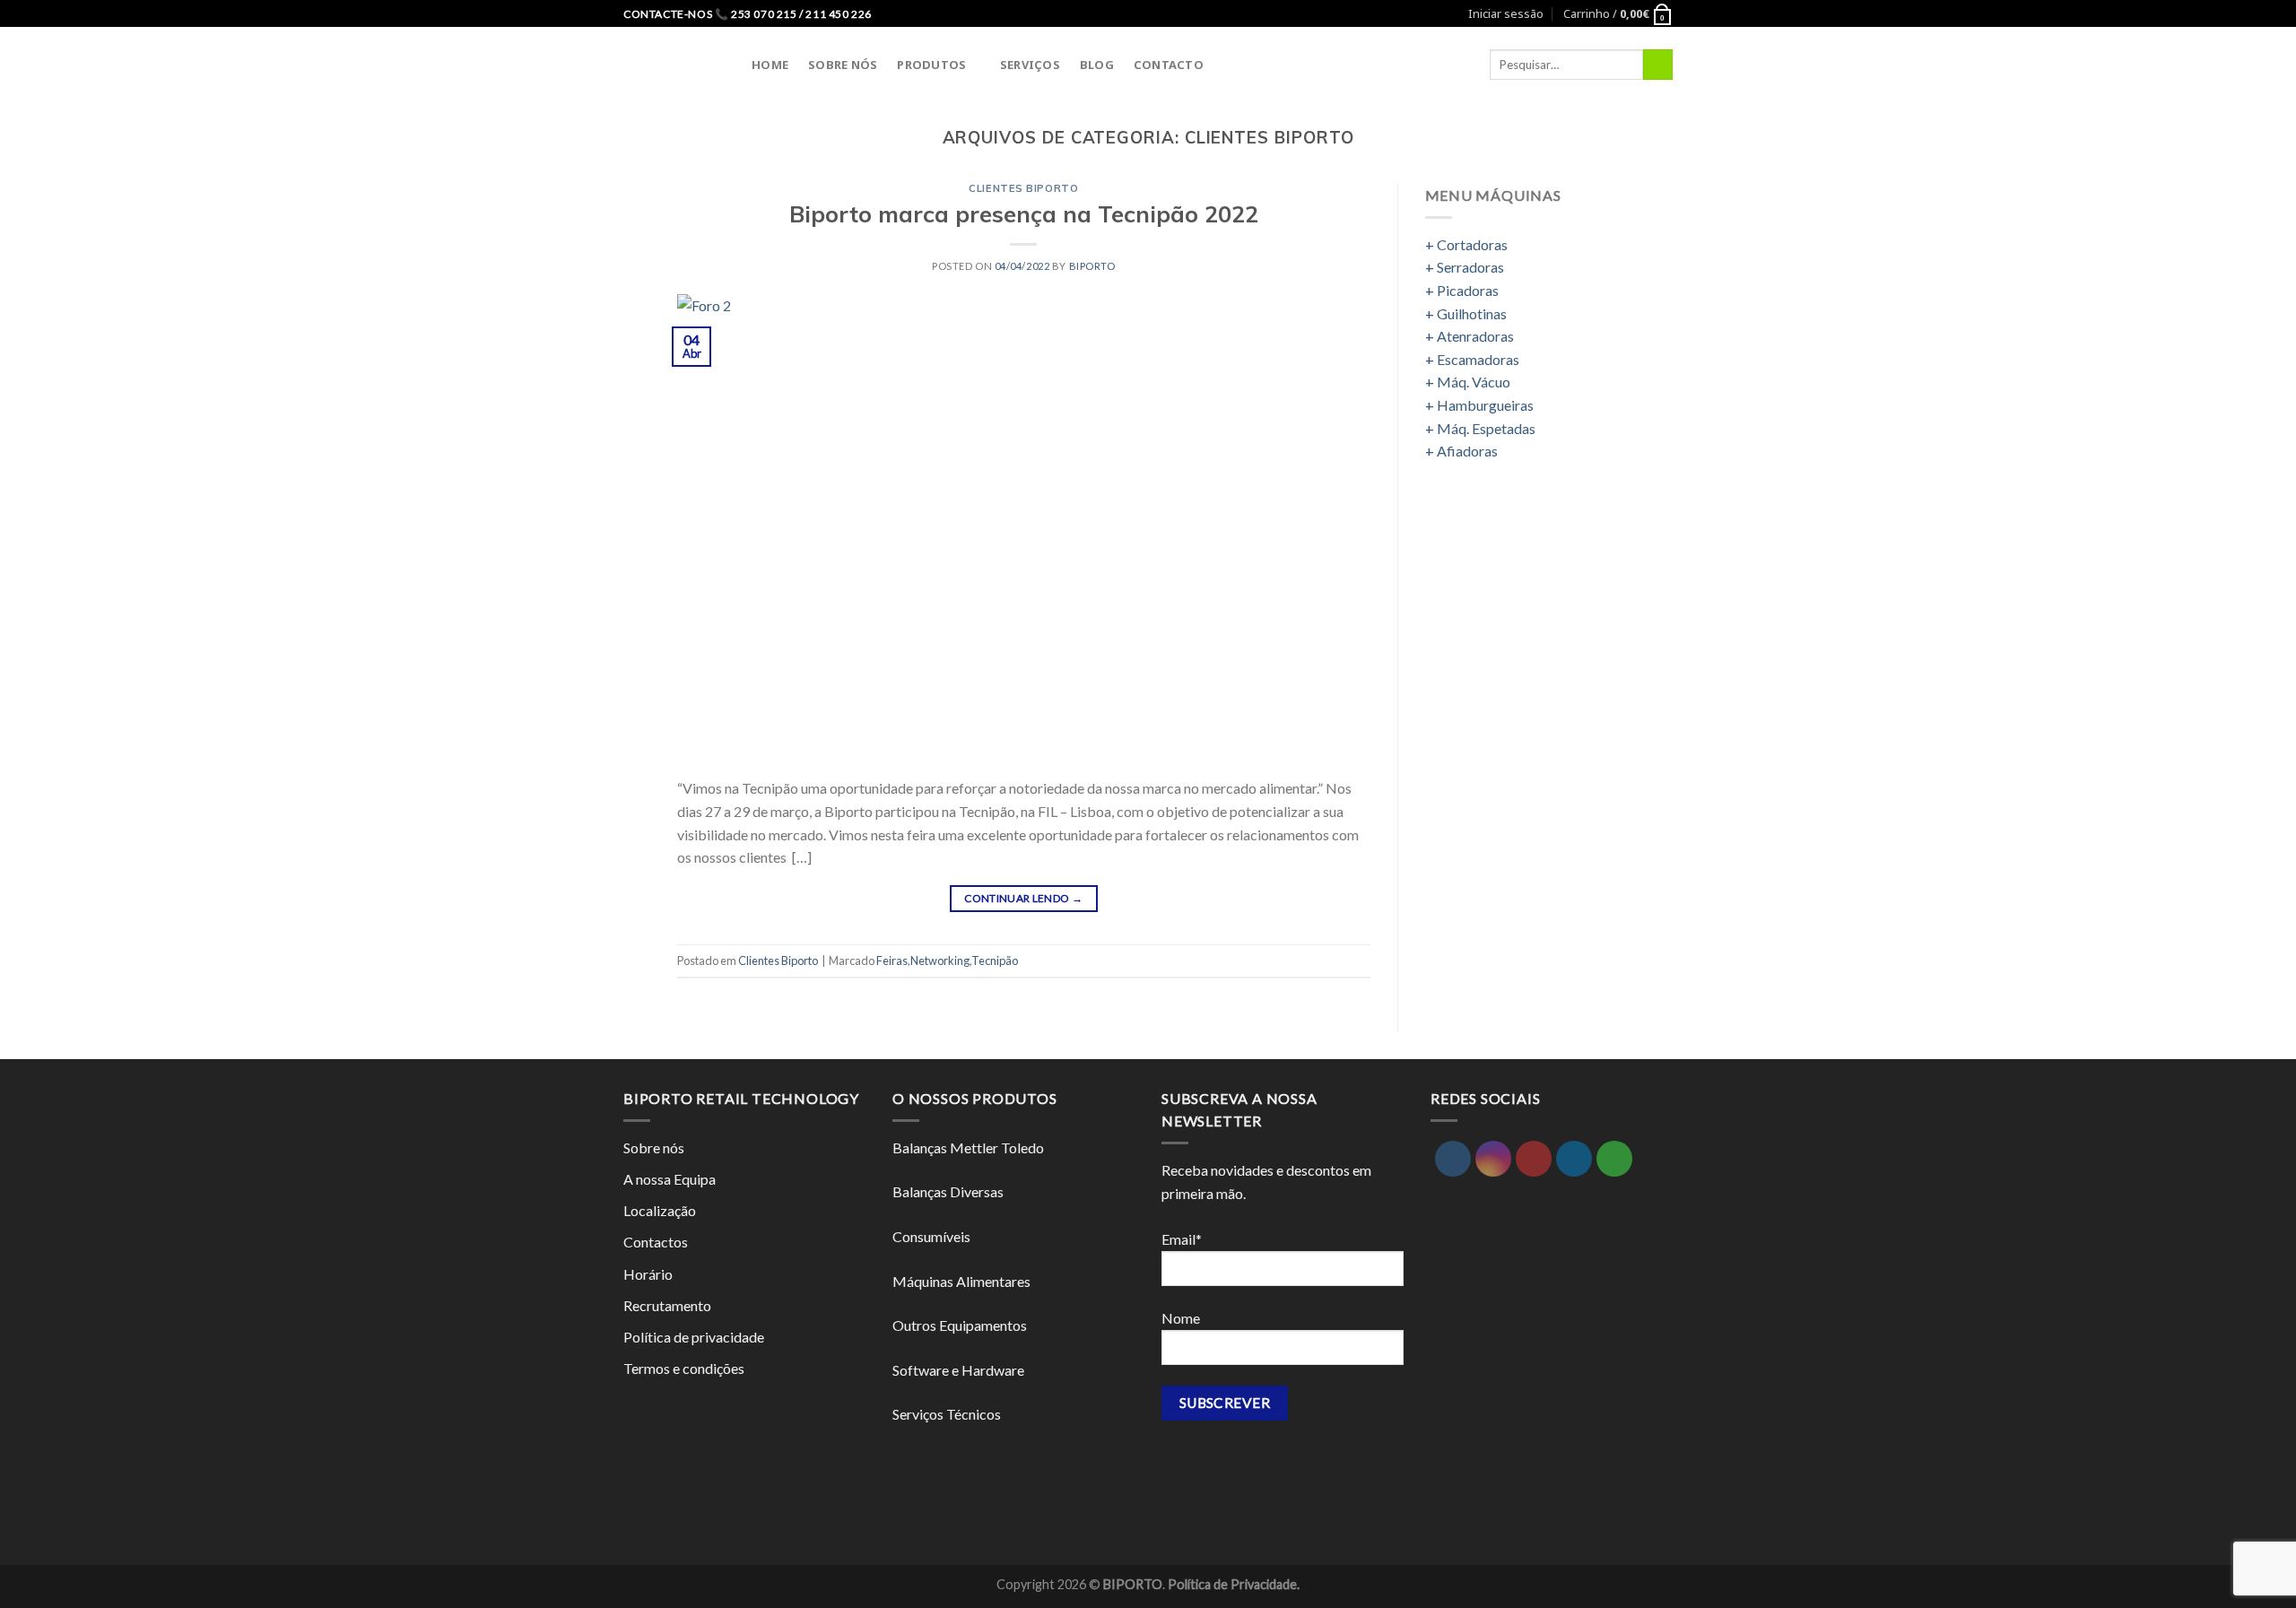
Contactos (656, 1242)
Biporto (1092, 266)
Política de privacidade (694, 1337)
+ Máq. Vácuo (1468, 382)
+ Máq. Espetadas (1480, 428)
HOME (770, 65)
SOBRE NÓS (843, 65)
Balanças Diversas (948, 1191)
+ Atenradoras (1470, 336)
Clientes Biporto (1023, 188)
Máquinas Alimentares (961, 1281)
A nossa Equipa (670, 1179)
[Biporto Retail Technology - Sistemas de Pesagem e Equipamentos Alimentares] (674, 64)
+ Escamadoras (1472, 359)
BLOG (1097, 65)
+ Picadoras (1462, 290)
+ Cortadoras (1466, 244)
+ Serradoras (1465, 267)
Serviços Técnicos (947, 1414)
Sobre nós (654, 1147)
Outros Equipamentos (960, 1325)
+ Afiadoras (1461, 451)
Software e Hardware (958, 1370)
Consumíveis (931, 1236)
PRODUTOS (931, 65)
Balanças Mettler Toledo (968, 1147)
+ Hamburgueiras (1479, 405)
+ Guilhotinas (1466, 313)
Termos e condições (684, 1368)
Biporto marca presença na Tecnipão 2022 (1024, 213)
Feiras (892, 960)
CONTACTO (1169, 65)
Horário (648, 1274)
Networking (940, 960)
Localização (660, 1210)
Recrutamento (667, 1305)
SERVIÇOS (1030, 65)
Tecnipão (995, 960)
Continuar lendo (1023, 898)
